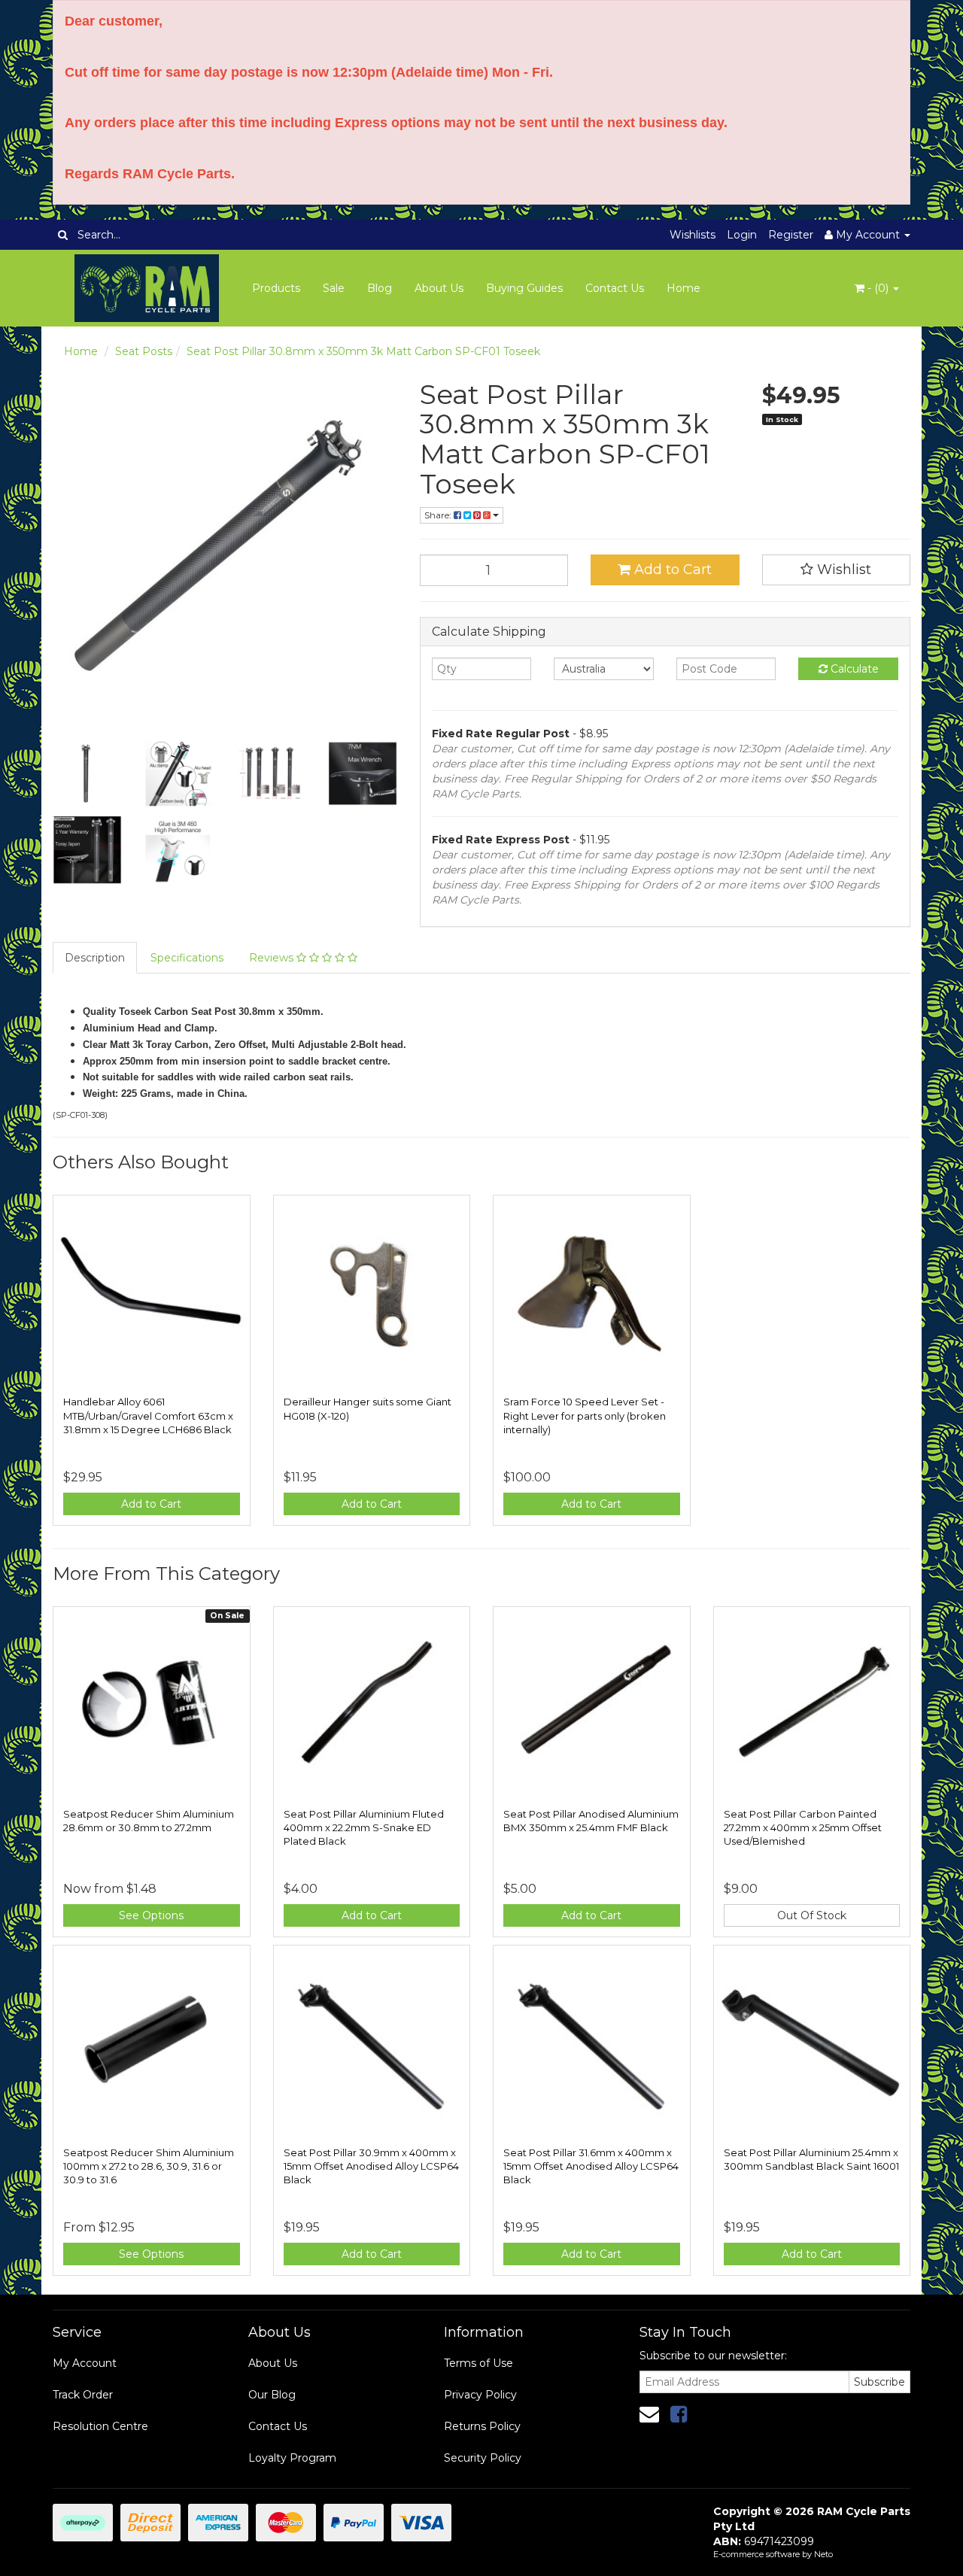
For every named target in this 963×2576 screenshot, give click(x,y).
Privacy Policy (480, 2395)
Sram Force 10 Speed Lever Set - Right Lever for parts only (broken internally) (585, 1415)
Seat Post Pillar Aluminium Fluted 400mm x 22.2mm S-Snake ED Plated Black (364, 1827)
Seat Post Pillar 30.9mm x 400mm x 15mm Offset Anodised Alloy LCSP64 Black (371, 2166)
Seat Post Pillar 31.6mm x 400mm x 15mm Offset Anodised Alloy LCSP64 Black (591, 2166)
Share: (439, 515)
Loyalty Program (292, 2458)
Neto (823, 2554)
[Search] (63, 235)
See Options (151, 1915)
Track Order (83, 2395)
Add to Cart (671, 570)
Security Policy (483, 2458)
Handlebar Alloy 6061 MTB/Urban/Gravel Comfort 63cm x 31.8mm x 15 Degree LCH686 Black (148, 1415)
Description (95, 958)
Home (684, 288)
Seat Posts (144, 351)
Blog (380, 288)
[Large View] (87, 773)
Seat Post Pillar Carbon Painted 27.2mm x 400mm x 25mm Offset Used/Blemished (803, 1827)
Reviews (273, 958)
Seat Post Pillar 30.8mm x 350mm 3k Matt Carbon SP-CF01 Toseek (363, 351)
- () (878, 288)
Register (791, 235)
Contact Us (615, 288)
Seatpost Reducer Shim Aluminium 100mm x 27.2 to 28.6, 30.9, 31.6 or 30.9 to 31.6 (149, 2166)
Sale (334, 288)
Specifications (187, 958)
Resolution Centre (100, 2426)
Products (276, 288)
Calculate (853, 669)
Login (742, 235)
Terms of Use (478, 2363)
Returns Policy (482, 2426)
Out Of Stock (812, 1915)
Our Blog (272, 2395)
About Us (439, 288)
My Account (85, 2363)
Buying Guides (524, 288)
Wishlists (693, 235)
